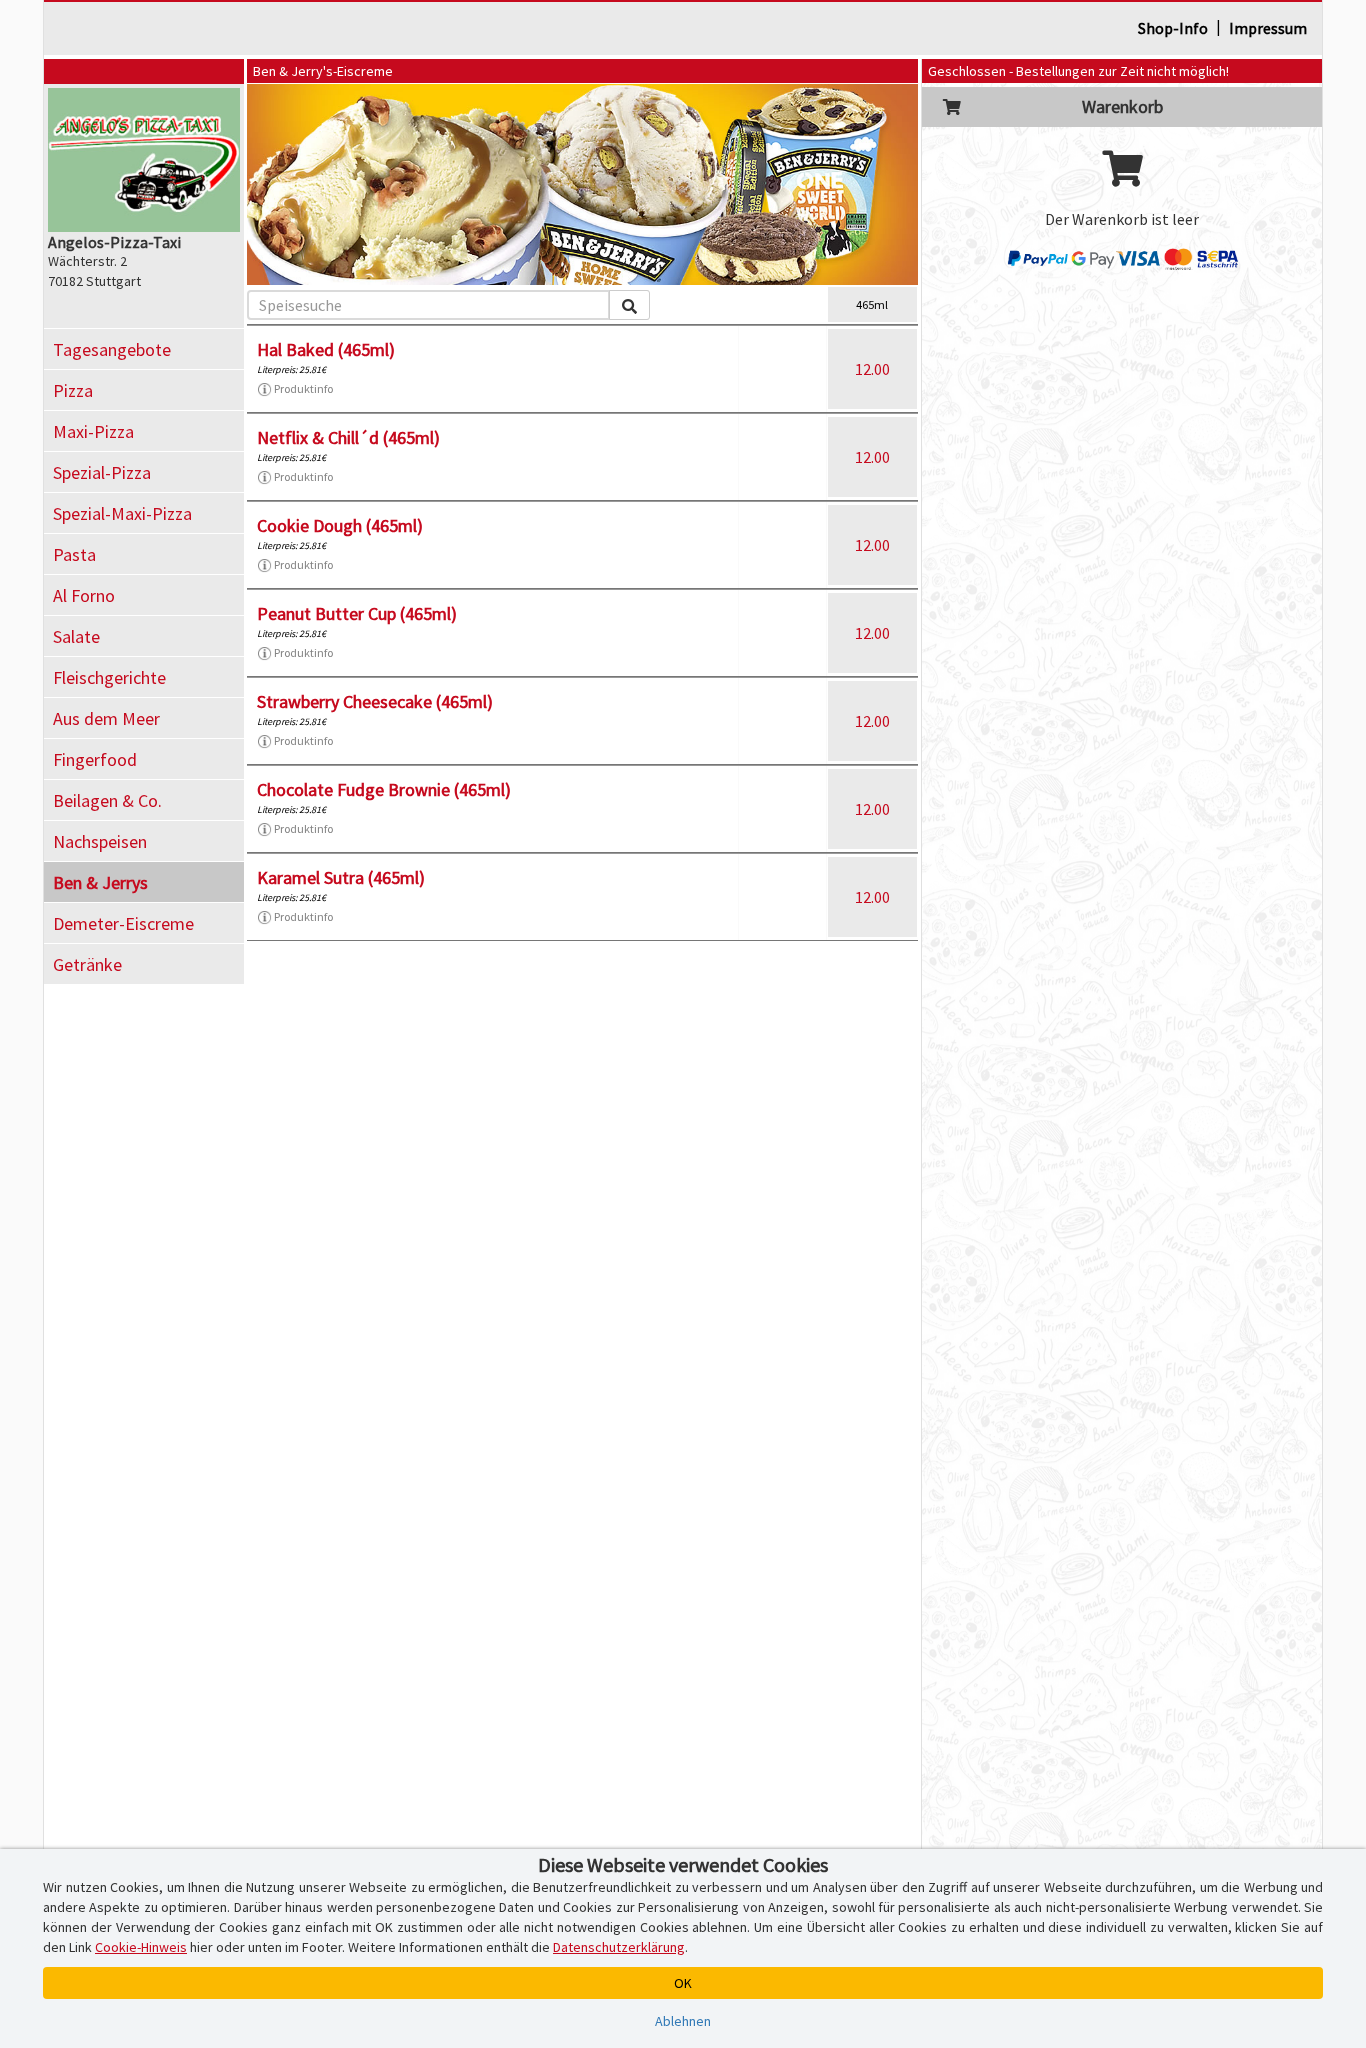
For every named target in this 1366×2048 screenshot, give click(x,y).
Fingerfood (95, 759)
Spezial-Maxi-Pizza (122, 513)
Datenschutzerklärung (619, 1947)
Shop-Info (1173, 28)
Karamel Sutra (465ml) (341, 877)
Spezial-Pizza (102, 472)
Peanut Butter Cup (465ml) (357, 613)
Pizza (73, 390)
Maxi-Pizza (93, 431)
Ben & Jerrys (100, 882)
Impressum (1268, 28)
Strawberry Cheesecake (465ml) (375, 701)
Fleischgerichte (109, 677)
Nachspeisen (100, 841)
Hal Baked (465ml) (326, 349)
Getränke (87, 964)
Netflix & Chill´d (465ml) (348, 437)
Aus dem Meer (106, 718)
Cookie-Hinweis (141, 1947)
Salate (76, 636)
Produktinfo (303, 388)
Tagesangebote (112, 349)
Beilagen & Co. (107, 800)
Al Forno (84, 595)
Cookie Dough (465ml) (340, 525)
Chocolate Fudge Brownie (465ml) (384, 789)
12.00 (872, 369)
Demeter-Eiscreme (123, 923)
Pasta (74, 554)
